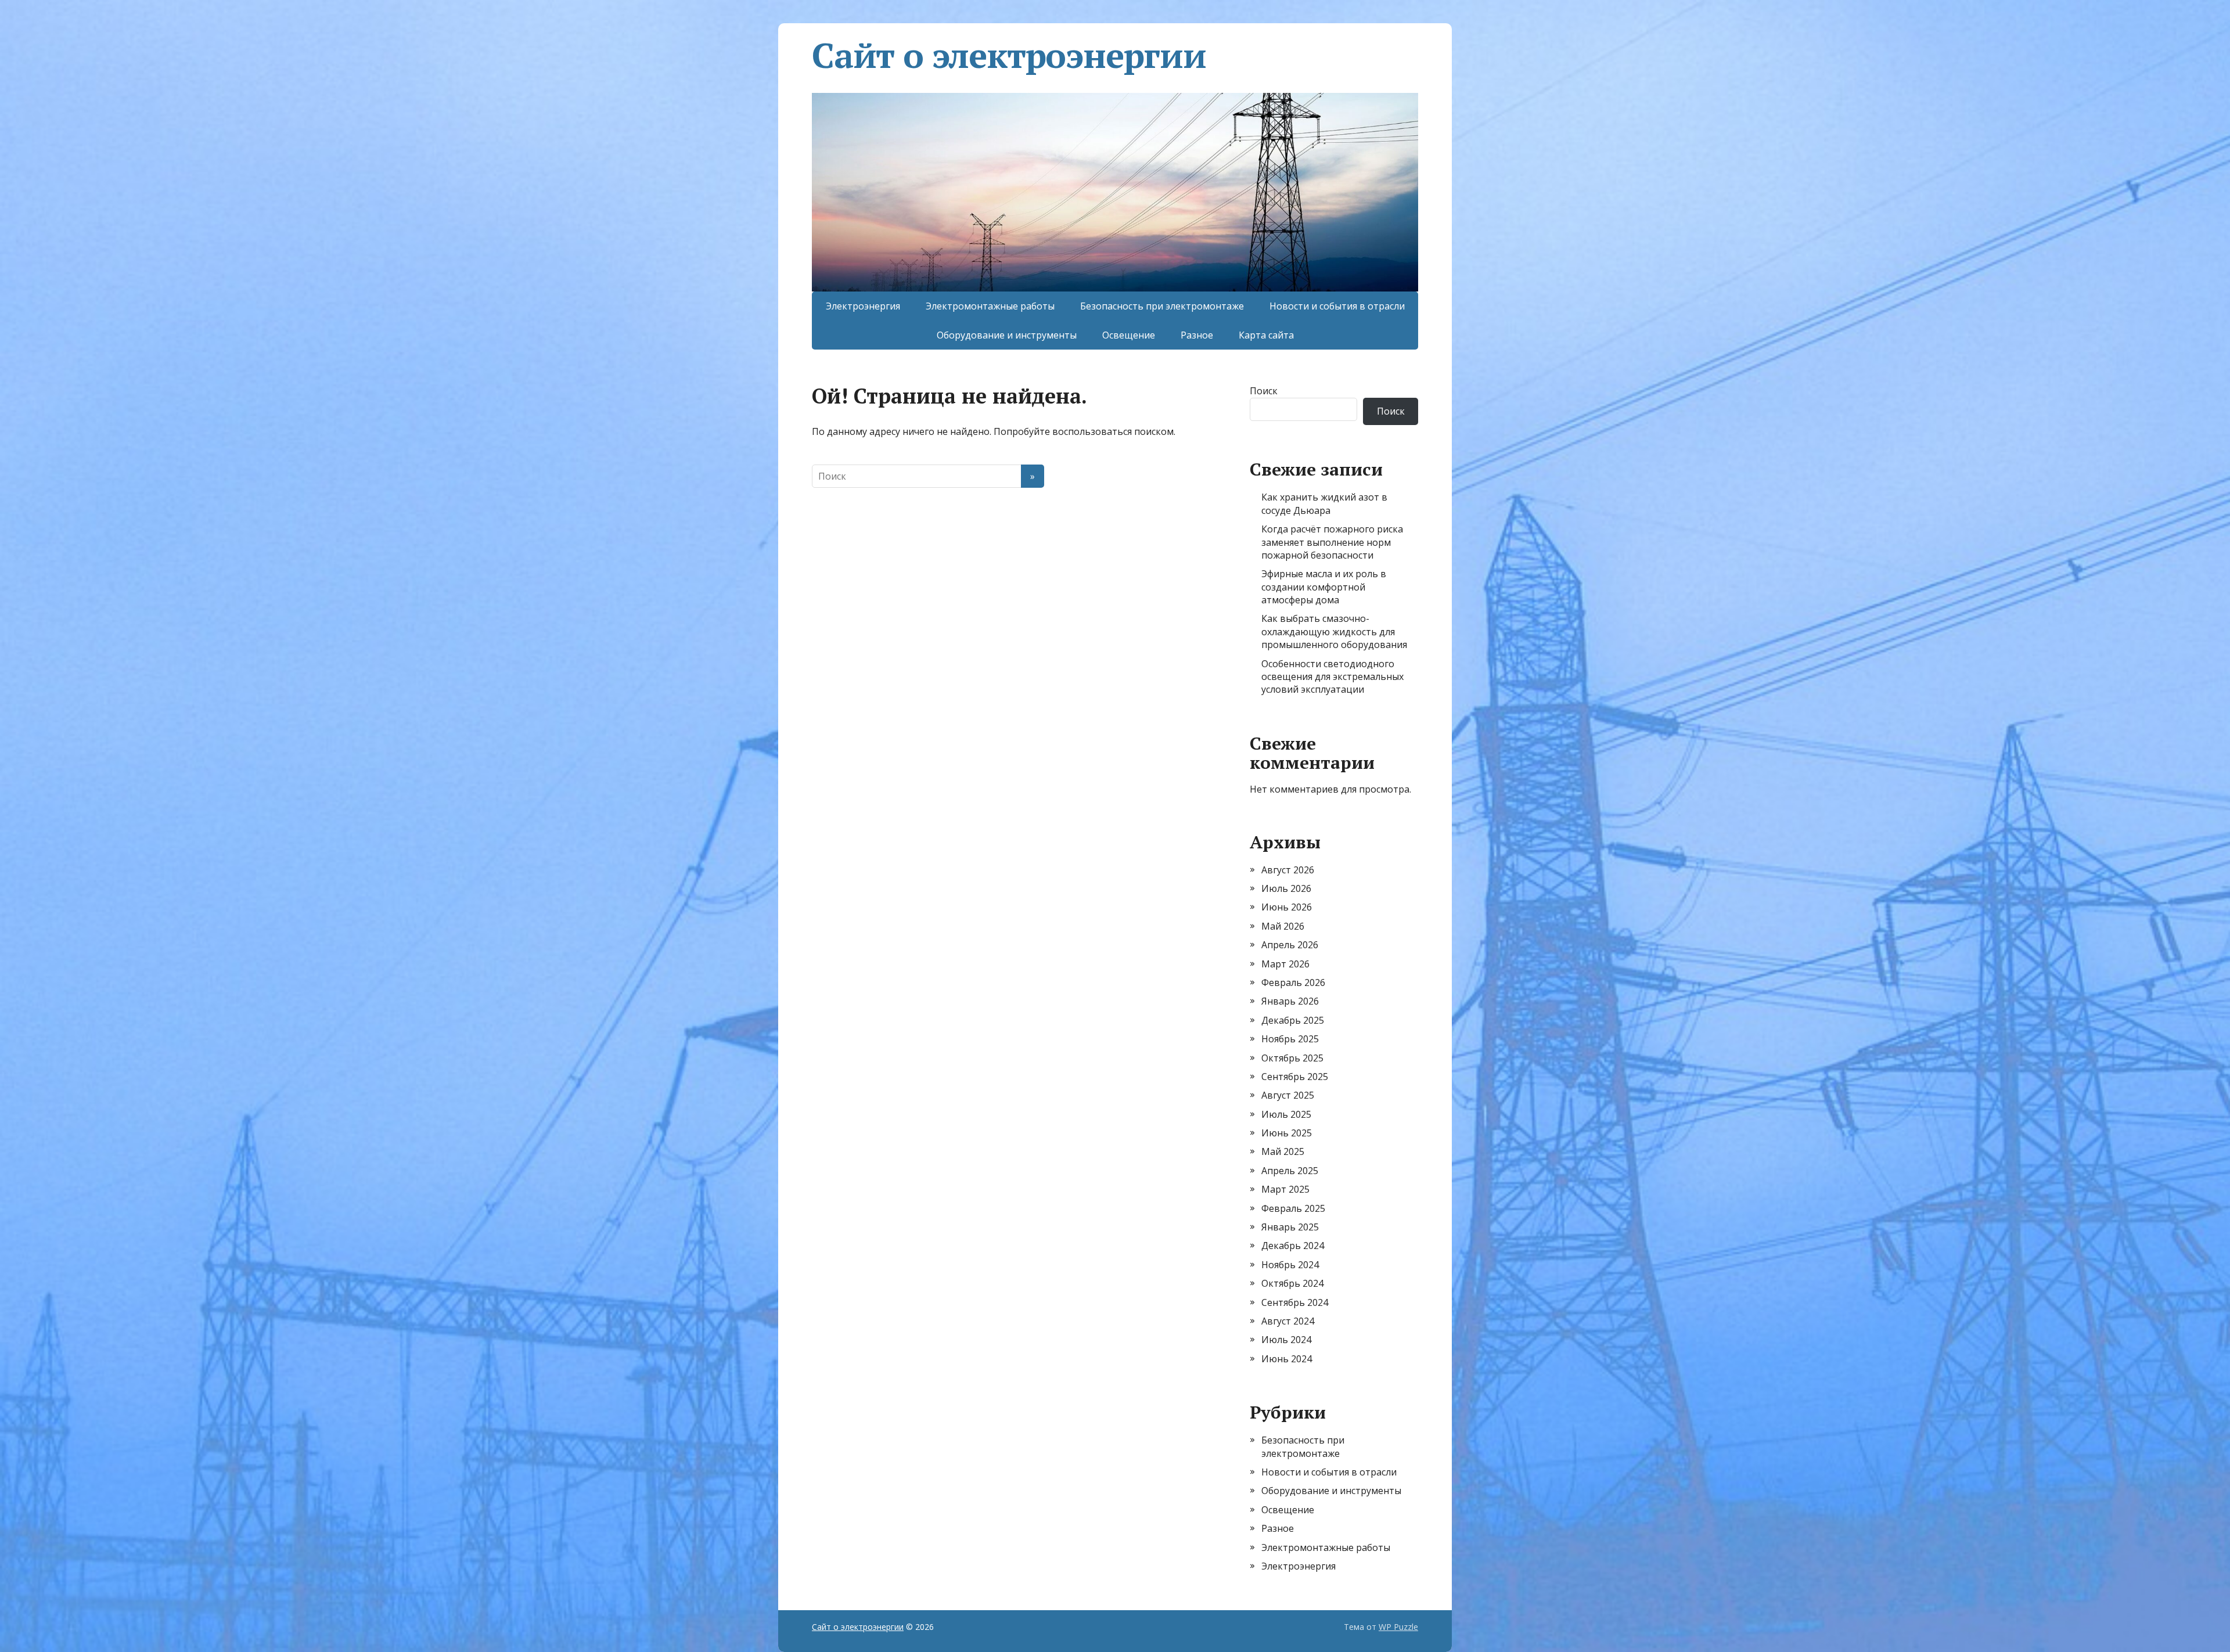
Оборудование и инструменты (1007, 335)
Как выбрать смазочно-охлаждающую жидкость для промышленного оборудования (1334, 631)
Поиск (1264, 391)
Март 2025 (1285, 1189)
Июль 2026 (1286, 888)
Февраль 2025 (1293, 1208)
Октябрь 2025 (1292, 1058)
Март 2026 (1285, 964)
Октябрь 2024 (1292, 1283)
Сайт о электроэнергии (1009, 55)
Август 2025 (1288, 1095)
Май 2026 (1283, 926)
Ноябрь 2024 (1290, 1265)
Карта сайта (1266, 335)
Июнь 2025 (1287, 1133)
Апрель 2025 (1290, 1171)
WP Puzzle (1398, 1627)
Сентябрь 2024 (1295, 1302)
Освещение (1129, 335)
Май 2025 (1283, 1151)
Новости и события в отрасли (1337, 306)
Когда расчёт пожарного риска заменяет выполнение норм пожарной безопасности (1332, 542)
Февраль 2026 (1293, 982)
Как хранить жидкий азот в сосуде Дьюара (1324, 503)
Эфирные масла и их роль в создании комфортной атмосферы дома (1324, 587)
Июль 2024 (1286, 1340)
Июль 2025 (1286, 1114)
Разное (1197, 335)
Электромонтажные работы (990, 306)
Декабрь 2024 (1293, 1246)
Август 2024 (1288, 1321)
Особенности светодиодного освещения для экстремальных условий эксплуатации (1332, 677)
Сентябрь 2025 (1295, 1077)
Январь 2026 (1290, 1001)
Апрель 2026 (1290, 945)
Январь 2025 (1290, 1227)
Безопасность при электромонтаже (1162, 306)
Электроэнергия (863, 306)
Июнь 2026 (1287, 907)
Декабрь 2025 (1293, 1020)
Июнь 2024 (1287, 1359)
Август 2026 (1288, 870)
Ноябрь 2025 (1290, 1039)
